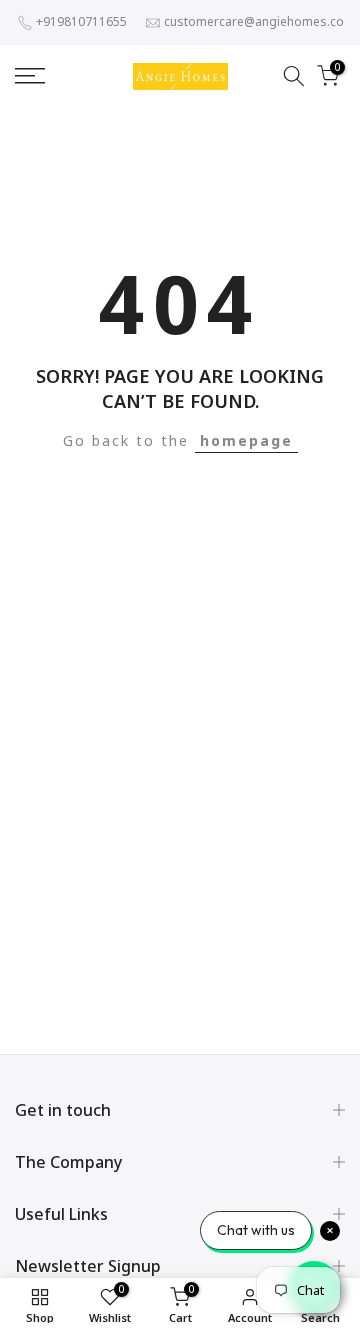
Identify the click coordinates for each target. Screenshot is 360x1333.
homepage (246, 440)
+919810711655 (81, 21)
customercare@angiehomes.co (254, 21)
